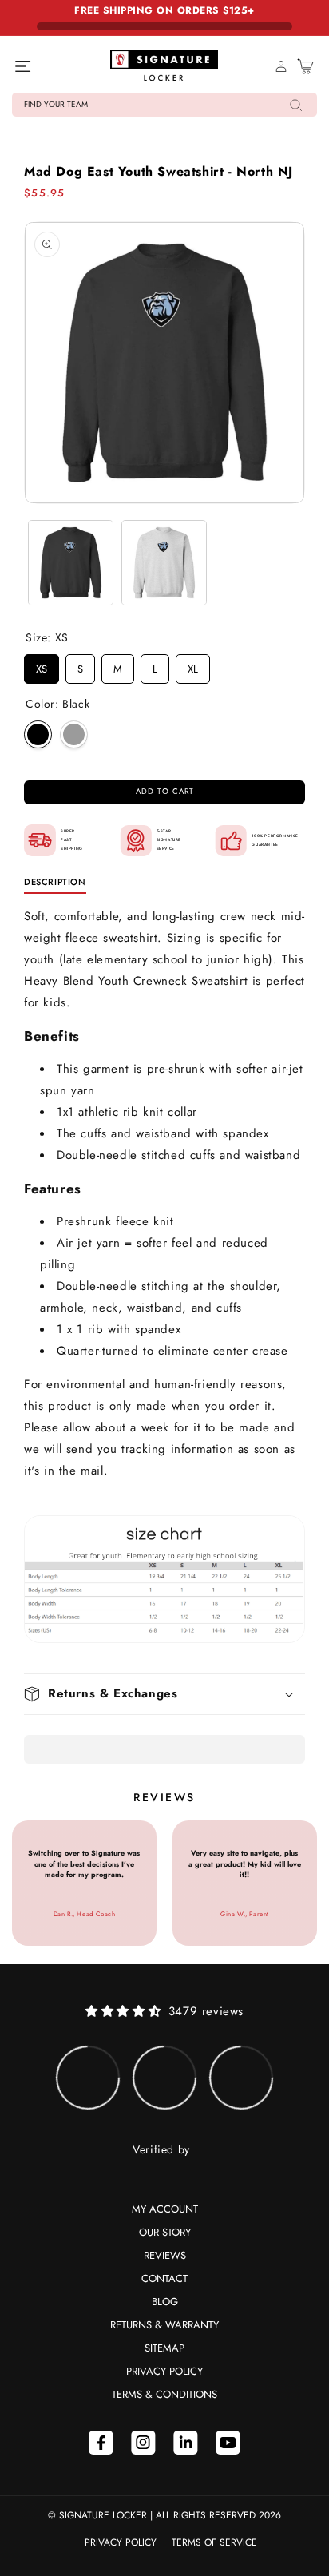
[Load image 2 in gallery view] (164, 563)
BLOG (165, 2302)
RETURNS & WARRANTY (164, 2325)
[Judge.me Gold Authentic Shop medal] (241, 2078)
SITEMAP (164, 2348)
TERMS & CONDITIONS (164, 2394)
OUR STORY (165, 2232)
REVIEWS (165, 2255)
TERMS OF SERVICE (214, 2542)
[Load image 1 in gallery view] (71, 563)
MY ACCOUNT (165, 2209)
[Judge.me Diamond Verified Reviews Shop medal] (88, 2078)
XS (42, 665)
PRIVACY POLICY (164, 2371)
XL (193, 665)
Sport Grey (74, 734)
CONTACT (164, 2278)
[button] (164, 105)
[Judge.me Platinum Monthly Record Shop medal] (164, 2078)
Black (38, 734)
